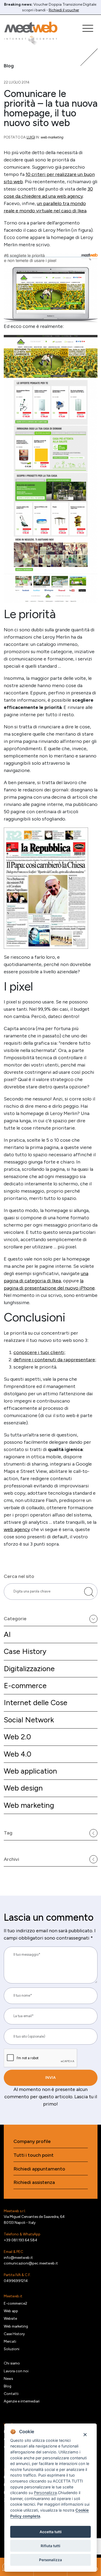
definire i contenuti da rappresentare (54, 1360)
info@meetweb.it (18, 2258)
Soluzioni (12, 2349)
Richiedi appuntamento (39, 2169)
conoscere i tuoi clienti (39, 1352)
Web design (23, 1788)
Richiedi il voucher (64, 10)
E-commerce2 (15, 2303)
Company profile (32, 2142)
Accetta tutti (51, 2532)
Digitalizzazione (29, 1669)
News (8, 2378)
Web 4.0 (18, 1754)
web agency (17, 1529)
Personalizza (50, 2560)
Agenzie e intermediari (22, 2401)
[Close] (85, 2434)
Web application (30, 1771)
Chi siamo (12, 2363)
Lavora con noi (16, 2371)
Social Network (29, 1720)
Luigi (31, 137)
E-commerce (25, 1686)
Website (10, 2318)
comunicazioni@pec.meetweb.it (31, 2263)
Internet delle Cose (36, 1703)
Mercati (10, 2341)
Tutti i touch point (34, 2155)
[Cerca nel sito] (89, 1592)
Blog (8, 2386)
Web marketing (29, 1805)
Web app (11, 2311)
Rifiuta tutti (50, 2546)
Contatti (11, 2394)
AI (7, 1634)
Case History (25, 1651)
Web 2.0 (17, 1737)
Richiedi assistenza (34, 2182)
